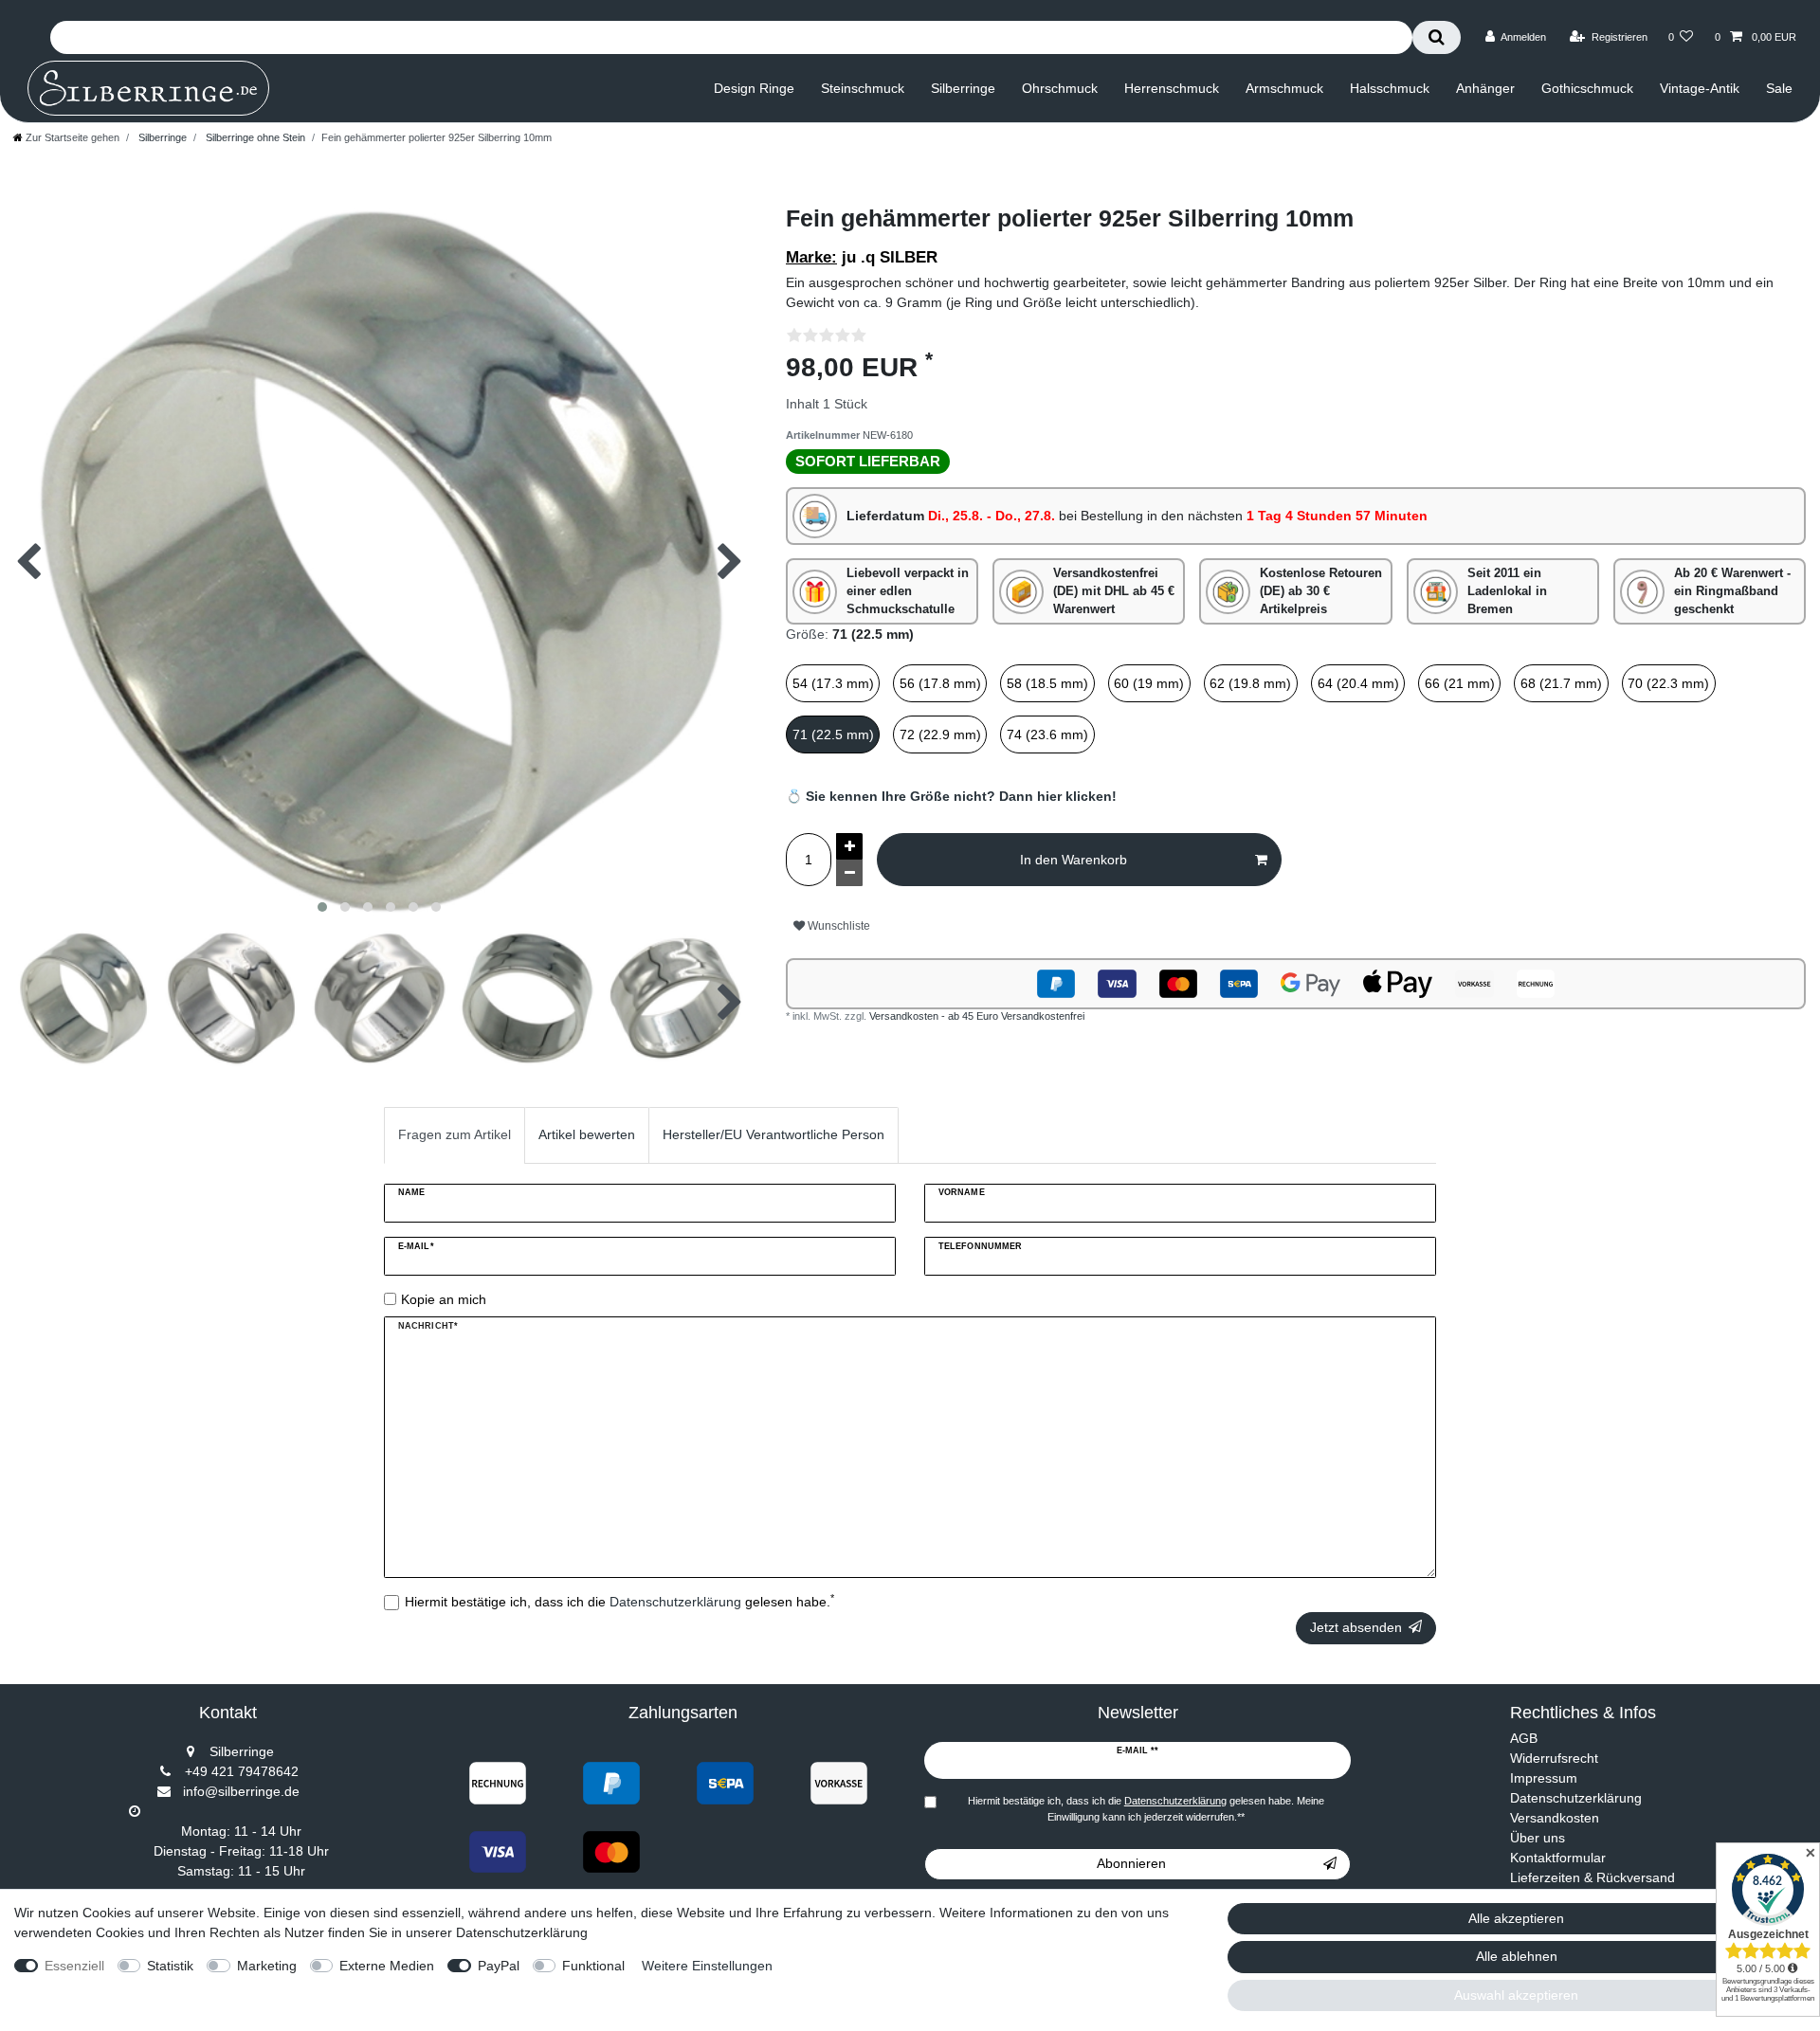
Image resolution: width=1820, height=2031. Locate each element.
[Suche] (1437, 37)
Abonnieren (1131, 1863)
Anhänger (1485, 88)
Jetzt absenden (1356, 1627)
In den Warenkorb (1074, 860)
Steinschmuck (863, 88)
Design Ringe (754, 88)
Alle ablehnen (1517, 1956)
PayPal (499, 1966)
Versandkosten (1555, 1818)
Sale (1779, 88)
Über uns (1538, 1838)
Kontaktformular (1558, 1858)
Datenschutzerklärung (1576, 1798)
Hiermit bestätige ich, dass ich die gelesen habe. (619, 1601)
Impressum (1544, 1778)
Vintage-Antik (1700, 88)
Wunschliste (837, 926)
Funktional (593, 1966)
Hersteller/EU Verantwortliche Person (773, 1134)
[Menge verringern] (849, 873)
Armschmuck (1284, 88)
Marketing (267, 1966)
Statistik (170, 1966)
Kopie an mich (444, 1299)
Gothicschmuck (1587, 88)
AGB (1524, 1738)
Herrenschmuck (1172, 88)
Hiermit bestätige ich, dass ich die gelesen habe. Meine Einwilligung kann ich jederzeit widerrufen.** (1146, 1809)
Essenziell (74, 1966)
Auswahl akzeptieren (1516, 1995)
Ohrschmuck (1060, 88)
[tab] (455, 1135)
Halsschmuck (1390, 88)
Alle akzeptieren (1516, 1918)
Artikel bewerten (587, 1134)
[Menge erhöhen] (849, 846)
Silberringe (963, 88)
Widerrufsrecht (1554, 1758)
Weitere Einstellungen (707, 1966)
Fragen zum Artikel (455, 1134)
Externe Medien (387, 1966)
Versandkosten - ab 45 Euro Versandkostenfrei (977, 1016)
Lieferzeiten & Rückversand (1592, 1877)
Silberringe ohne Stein (254, 137)
